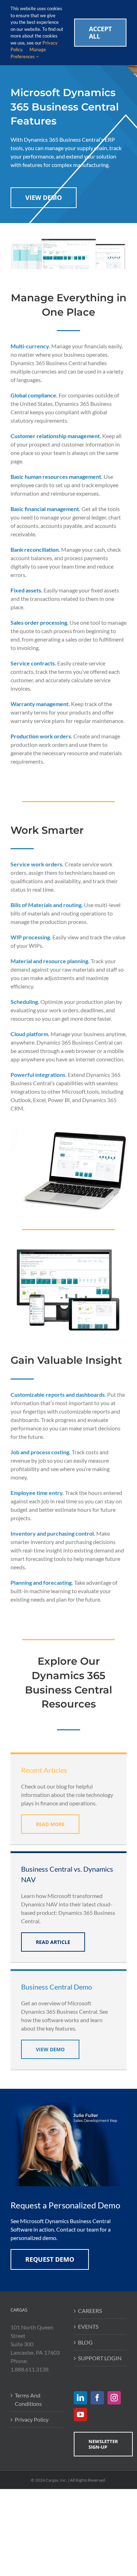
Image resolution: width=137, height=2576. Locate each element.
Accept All (100, 32)
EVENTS (88, 2326)
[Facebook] (97, 2398)
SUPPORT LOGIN (100, 2358)
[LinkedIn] (80, 2398)
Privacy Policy (32, 2419)
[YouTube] (80, 2415)
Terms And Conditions (28, 2399)
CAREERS (90, 2311)
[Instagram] (114, 2398)
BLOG (85, 2342)
